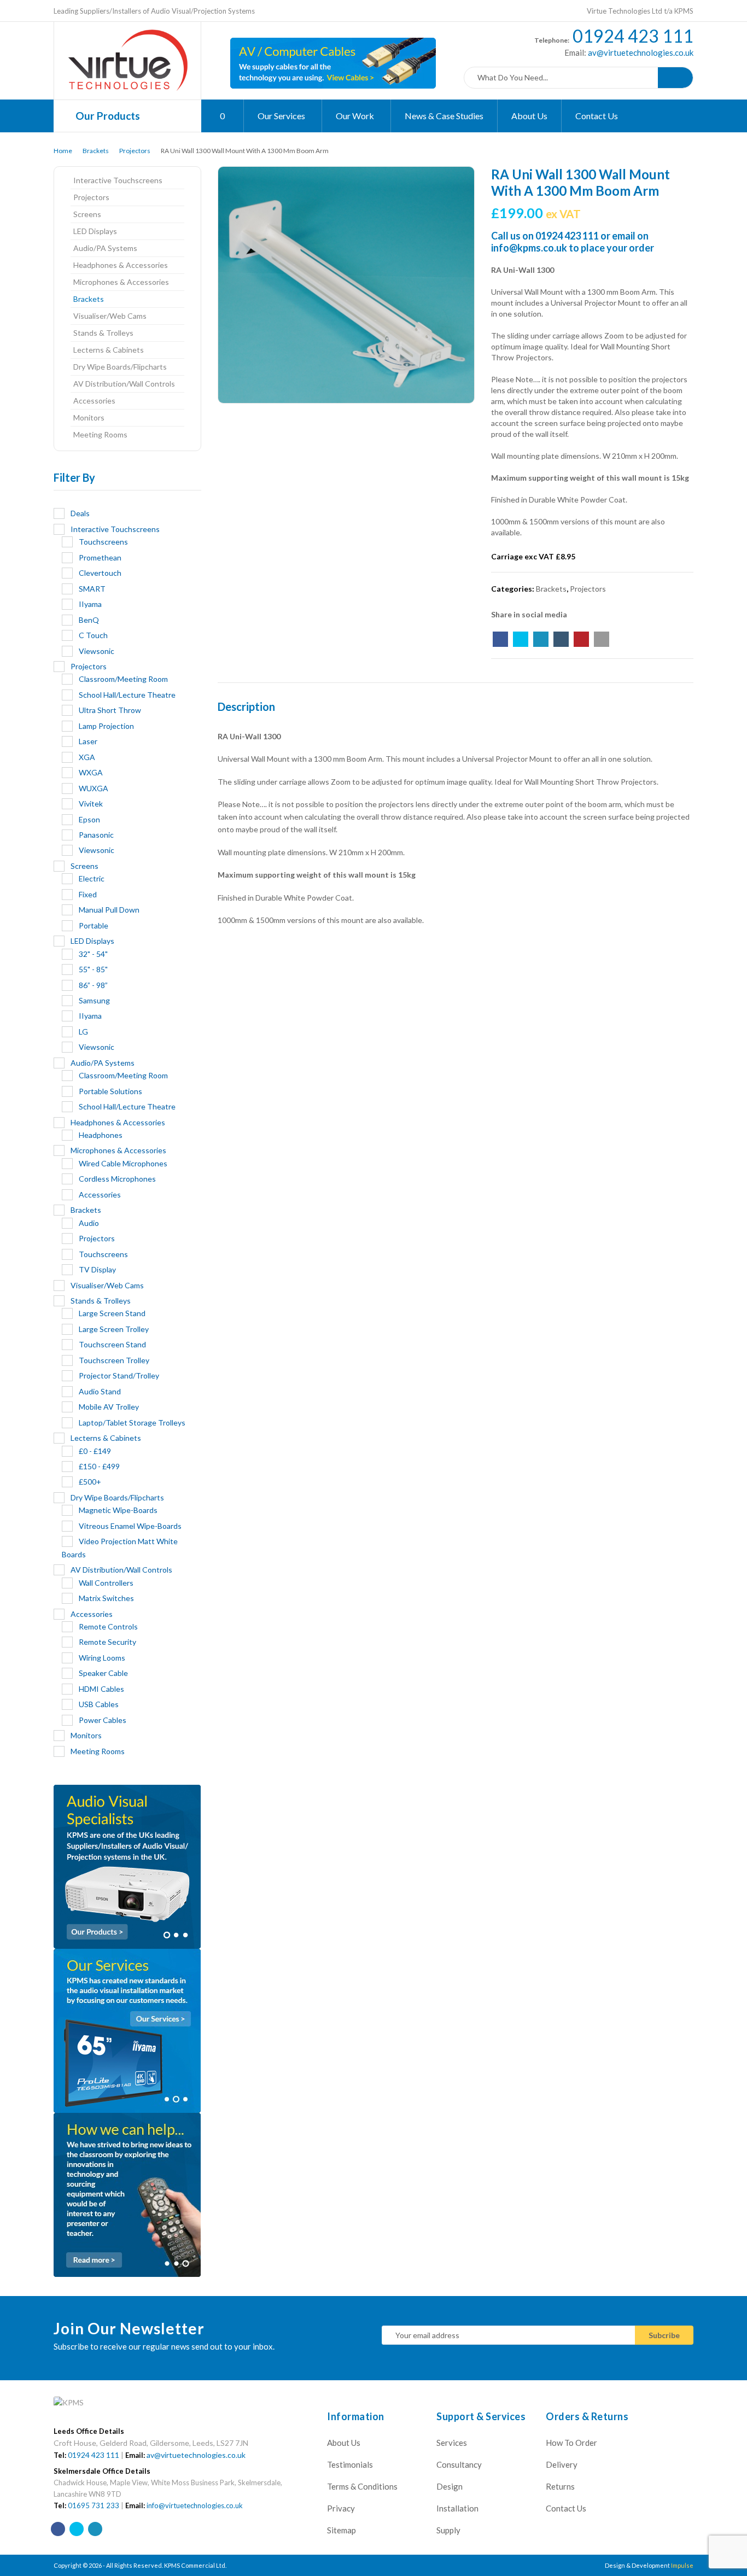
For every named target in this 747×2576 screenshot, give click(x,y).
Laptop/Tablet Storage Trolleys (132, 1423)
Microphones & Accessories (121, 282)
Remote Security (107, 1642)
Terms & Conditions (362, 2486)
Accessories (94, 401)
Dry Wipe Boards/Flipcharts (120, 367)
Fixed (88, 894)
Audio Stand (100, 1391)
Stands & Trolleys (103, 333)
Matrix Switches (106, 1598)
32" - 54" (93, 954)
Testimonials (350, 2464)
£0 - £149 (95, 1451)
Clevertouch (100, 573)
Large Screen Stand (112, 1313)
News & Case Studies (444, 116)
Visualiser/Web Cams (110, 316)
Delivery (562, 2464)
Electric (92, 878)
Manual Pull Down (109, 910)
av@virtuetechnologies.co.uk (640, 52)
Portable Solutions (110, 1091)
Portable (94, 925)
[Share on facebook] (500, 639)
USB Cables (99, 1704)
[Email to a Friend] (602, 639)
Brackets (96, 151)
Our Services (282, 116)
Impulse (682, 2565)
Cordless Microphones (117, 1179)
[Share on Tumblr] (561, 639)
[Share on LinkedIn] (541, 639)
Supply (448, 2530)
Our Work (356, 116)
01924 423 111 (633, 36)
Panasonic (96, 835)
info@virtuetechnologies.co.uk (195, 2505)
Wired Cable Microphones (123, 1163)
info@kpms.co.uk (529, 248)
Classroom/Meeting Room (123, 679)
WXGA (91, 772)
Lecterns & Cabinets (109, 350)
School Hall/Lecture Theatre (127, 695)
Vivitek (91, 804)
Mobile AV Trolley (109, 1407)
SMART (92, 589)
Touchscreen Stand (112, 1344)
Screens (87, 214)
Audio (89, 1223)
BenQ (89, 620)
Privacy (341, 2508)
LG (83, 1032)
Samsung (94, 1000)
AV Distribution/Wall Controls (124, 384)
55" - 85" (93, 969)
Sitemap (342, 2530)
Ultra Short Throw (110, 710)
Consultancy (459, 2464)
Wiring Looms (102, 1658)
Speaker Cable (103, 1673)
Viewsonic (97, 651)
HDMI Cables (101, 1689)
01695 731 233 (94, 2505)
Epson (89, 819)
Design (450, 2486)
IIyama (90, 604)
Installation (457, 2508)
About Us (529, 116)
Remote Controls (108, 1626)
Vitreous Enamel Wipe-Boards (130, 1526)
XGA (87, 757)
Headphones (101, 1135)
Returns (560, 2486)
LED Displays (95, 231)
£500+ (90, 1482)
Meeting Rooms (100, 434)
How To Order (571, 2443)
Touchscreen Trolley (114, 1360)
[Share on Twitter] (521, 639)
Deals (80, 513)
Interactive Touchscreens (118, 180)
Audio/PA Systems (105, 248)
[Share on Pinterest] (581, 639)
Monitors (89, 417)
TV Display (97, 1269)
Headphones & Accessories (121, 265)
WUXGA (94, 788)
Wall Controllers (106, 1583)
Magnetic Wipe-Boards (118, 1510)
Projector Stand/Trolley (119, 1375)
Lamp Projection (106, 726)
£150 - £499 (99, 1466)
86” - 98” (93, 985)
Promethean (100, 557)
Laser (88, 741)
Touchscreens (103, 542)
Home (63, 151)
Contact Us (597, 116)
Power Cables (103, 1720)
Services (452, 2443)
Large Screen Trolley (114, 1329)
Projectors (135, 151)
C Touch (93, 635)
